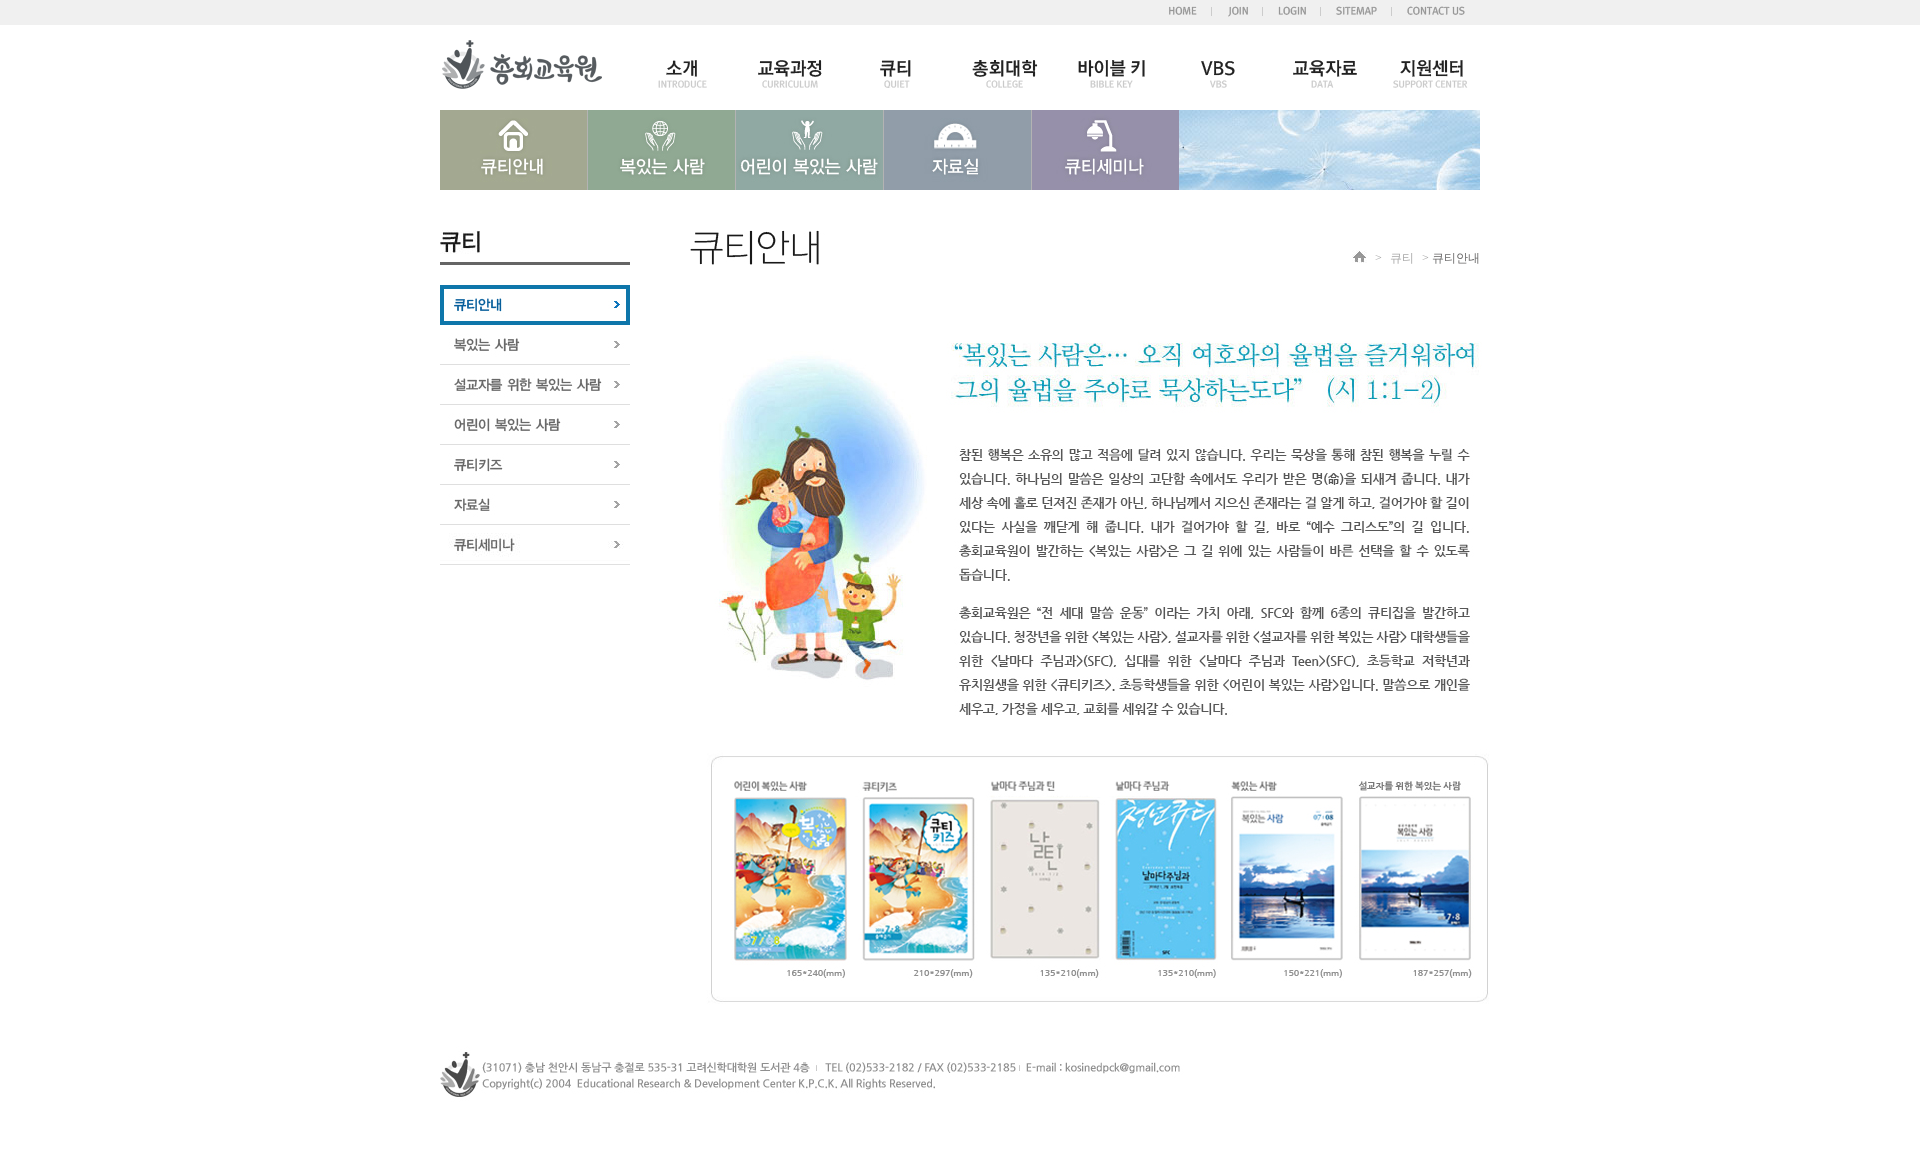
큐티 (1402, 258)
